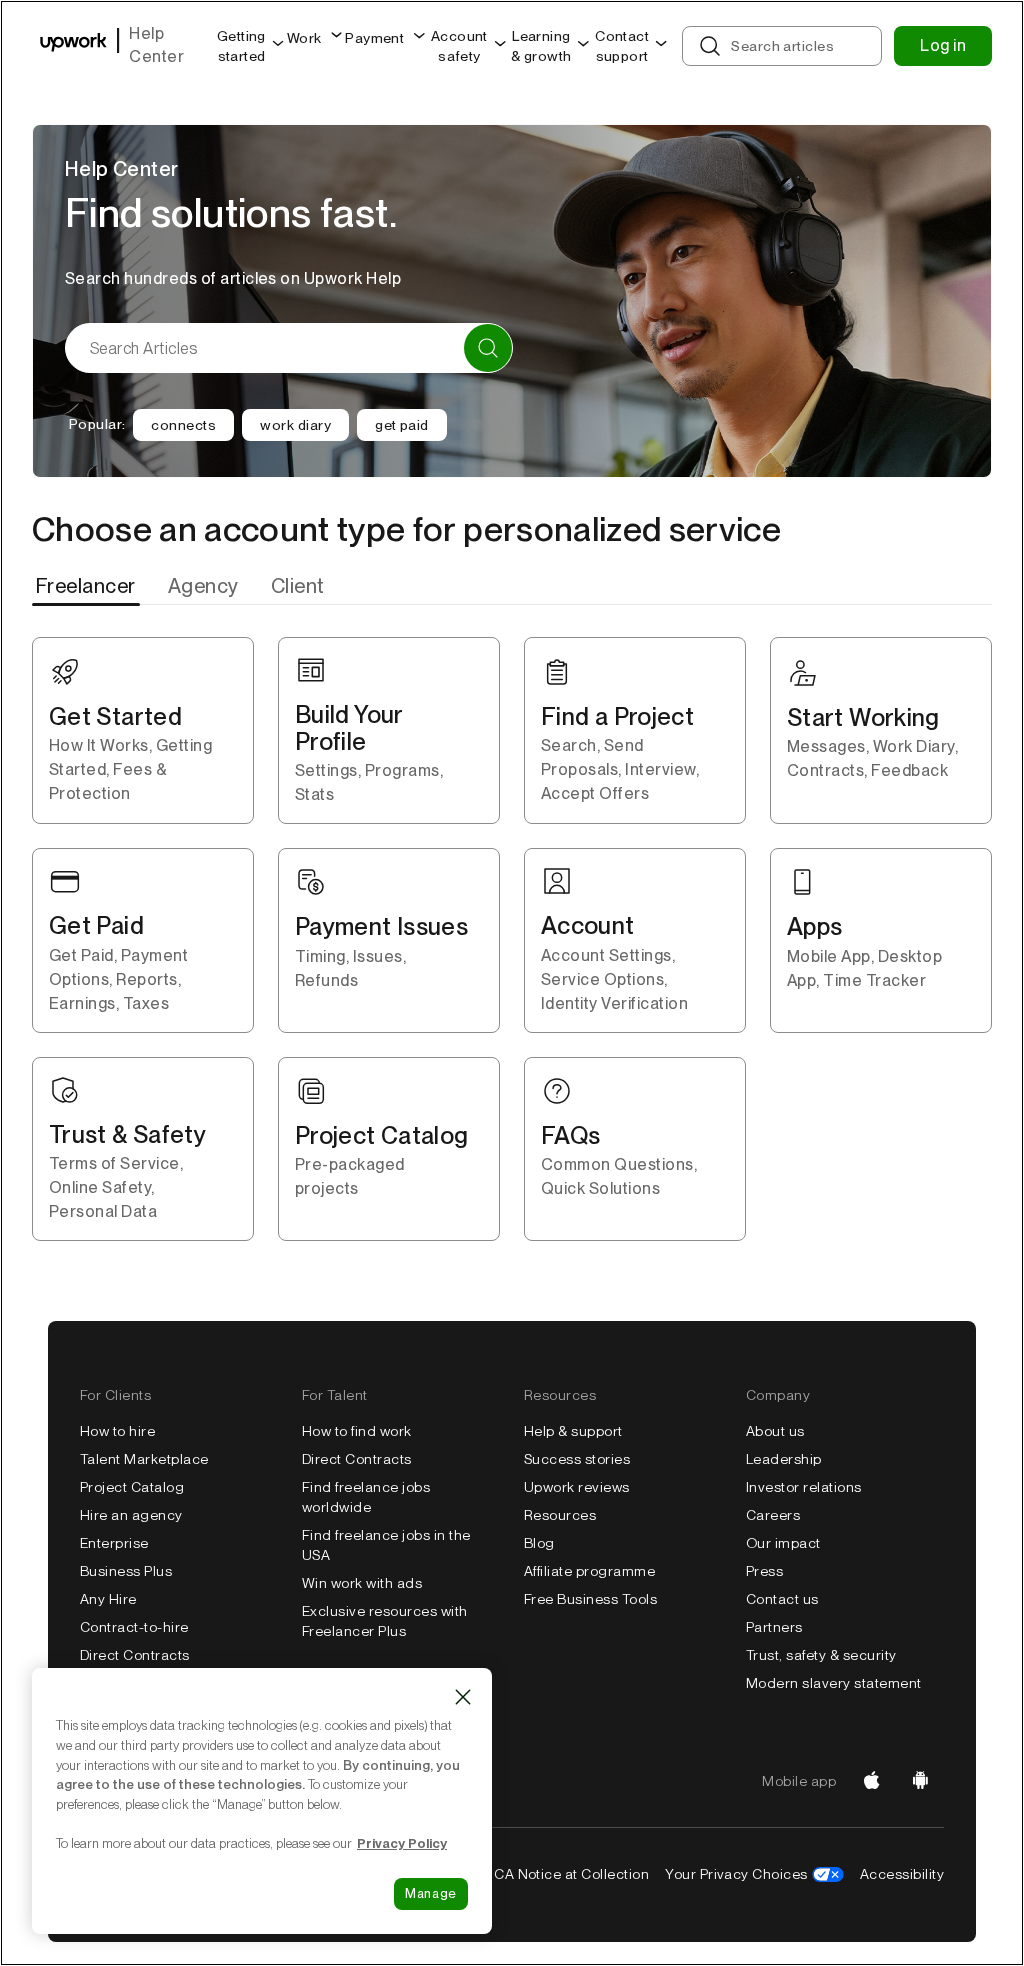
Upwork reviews (577, 1487)
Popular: (97, 424)
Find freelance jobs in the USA (386, 1545)
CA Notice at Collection (571, 1874)
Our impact (783, 1543)
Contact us (782, 1599)
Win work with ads (362, 1583)
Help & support (573, 1431)
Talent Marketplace (144, 1459)
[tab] (88, 586)
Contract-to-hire (134, 1627)
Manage (431, 1893)
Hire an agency (131, 1515)
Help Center (156, 45)
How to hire (117, 1431)
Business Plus (126, 1571)
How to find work (357, 1431)
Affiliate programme (589, 1571)
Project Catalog (132, 1487)
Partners (774, 1627)
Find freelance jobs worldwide (366, 1497)
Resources (560, 1515)
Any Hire (108, 1599)
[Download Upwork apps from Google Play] (920, 1781)
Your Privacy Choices (736, 1874)
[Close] (463, 1697)
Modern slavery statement (834, 1683)
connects (183, 425)
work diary (295, 425)
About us (775, 1431)
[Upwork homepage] (73, 45)
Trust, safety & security (821, 1655)
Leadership (784, 1459)
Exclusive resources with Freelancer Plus (385, 1621)
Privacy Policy (402, 1843)
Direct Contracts (135, 1655)
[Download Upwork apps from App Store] (872, 1781)
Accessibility (902, 1874)
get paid (402, 425)
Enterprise (114, 1543)
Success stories (577, 1459)
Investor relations (804, 1487)
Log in (943, 45)
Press (764, 1571)
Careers (773, 1515)
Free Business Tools (590, 1599)
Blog (539, 1543)
